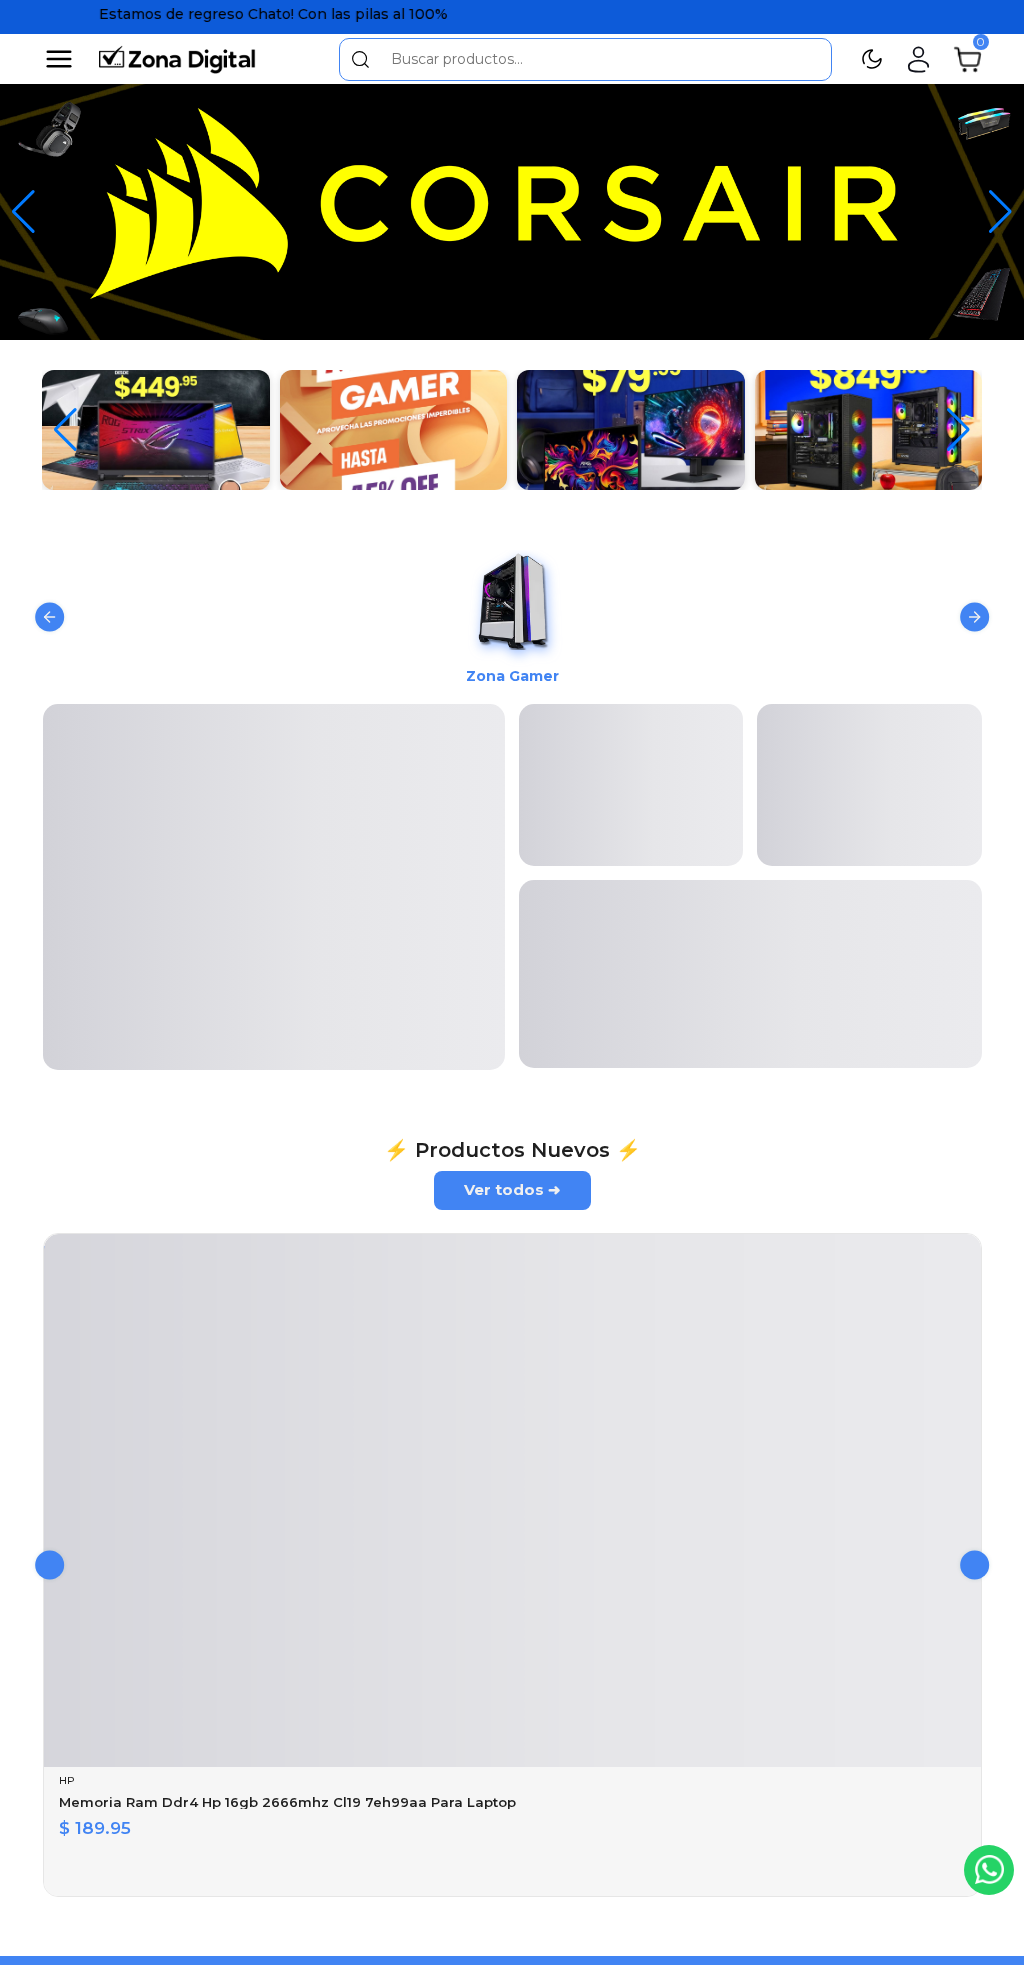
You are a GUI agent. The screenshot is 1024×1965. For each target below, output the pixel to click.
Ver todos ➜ (512, 838)
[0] (967, 58)
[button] (958, 430)
